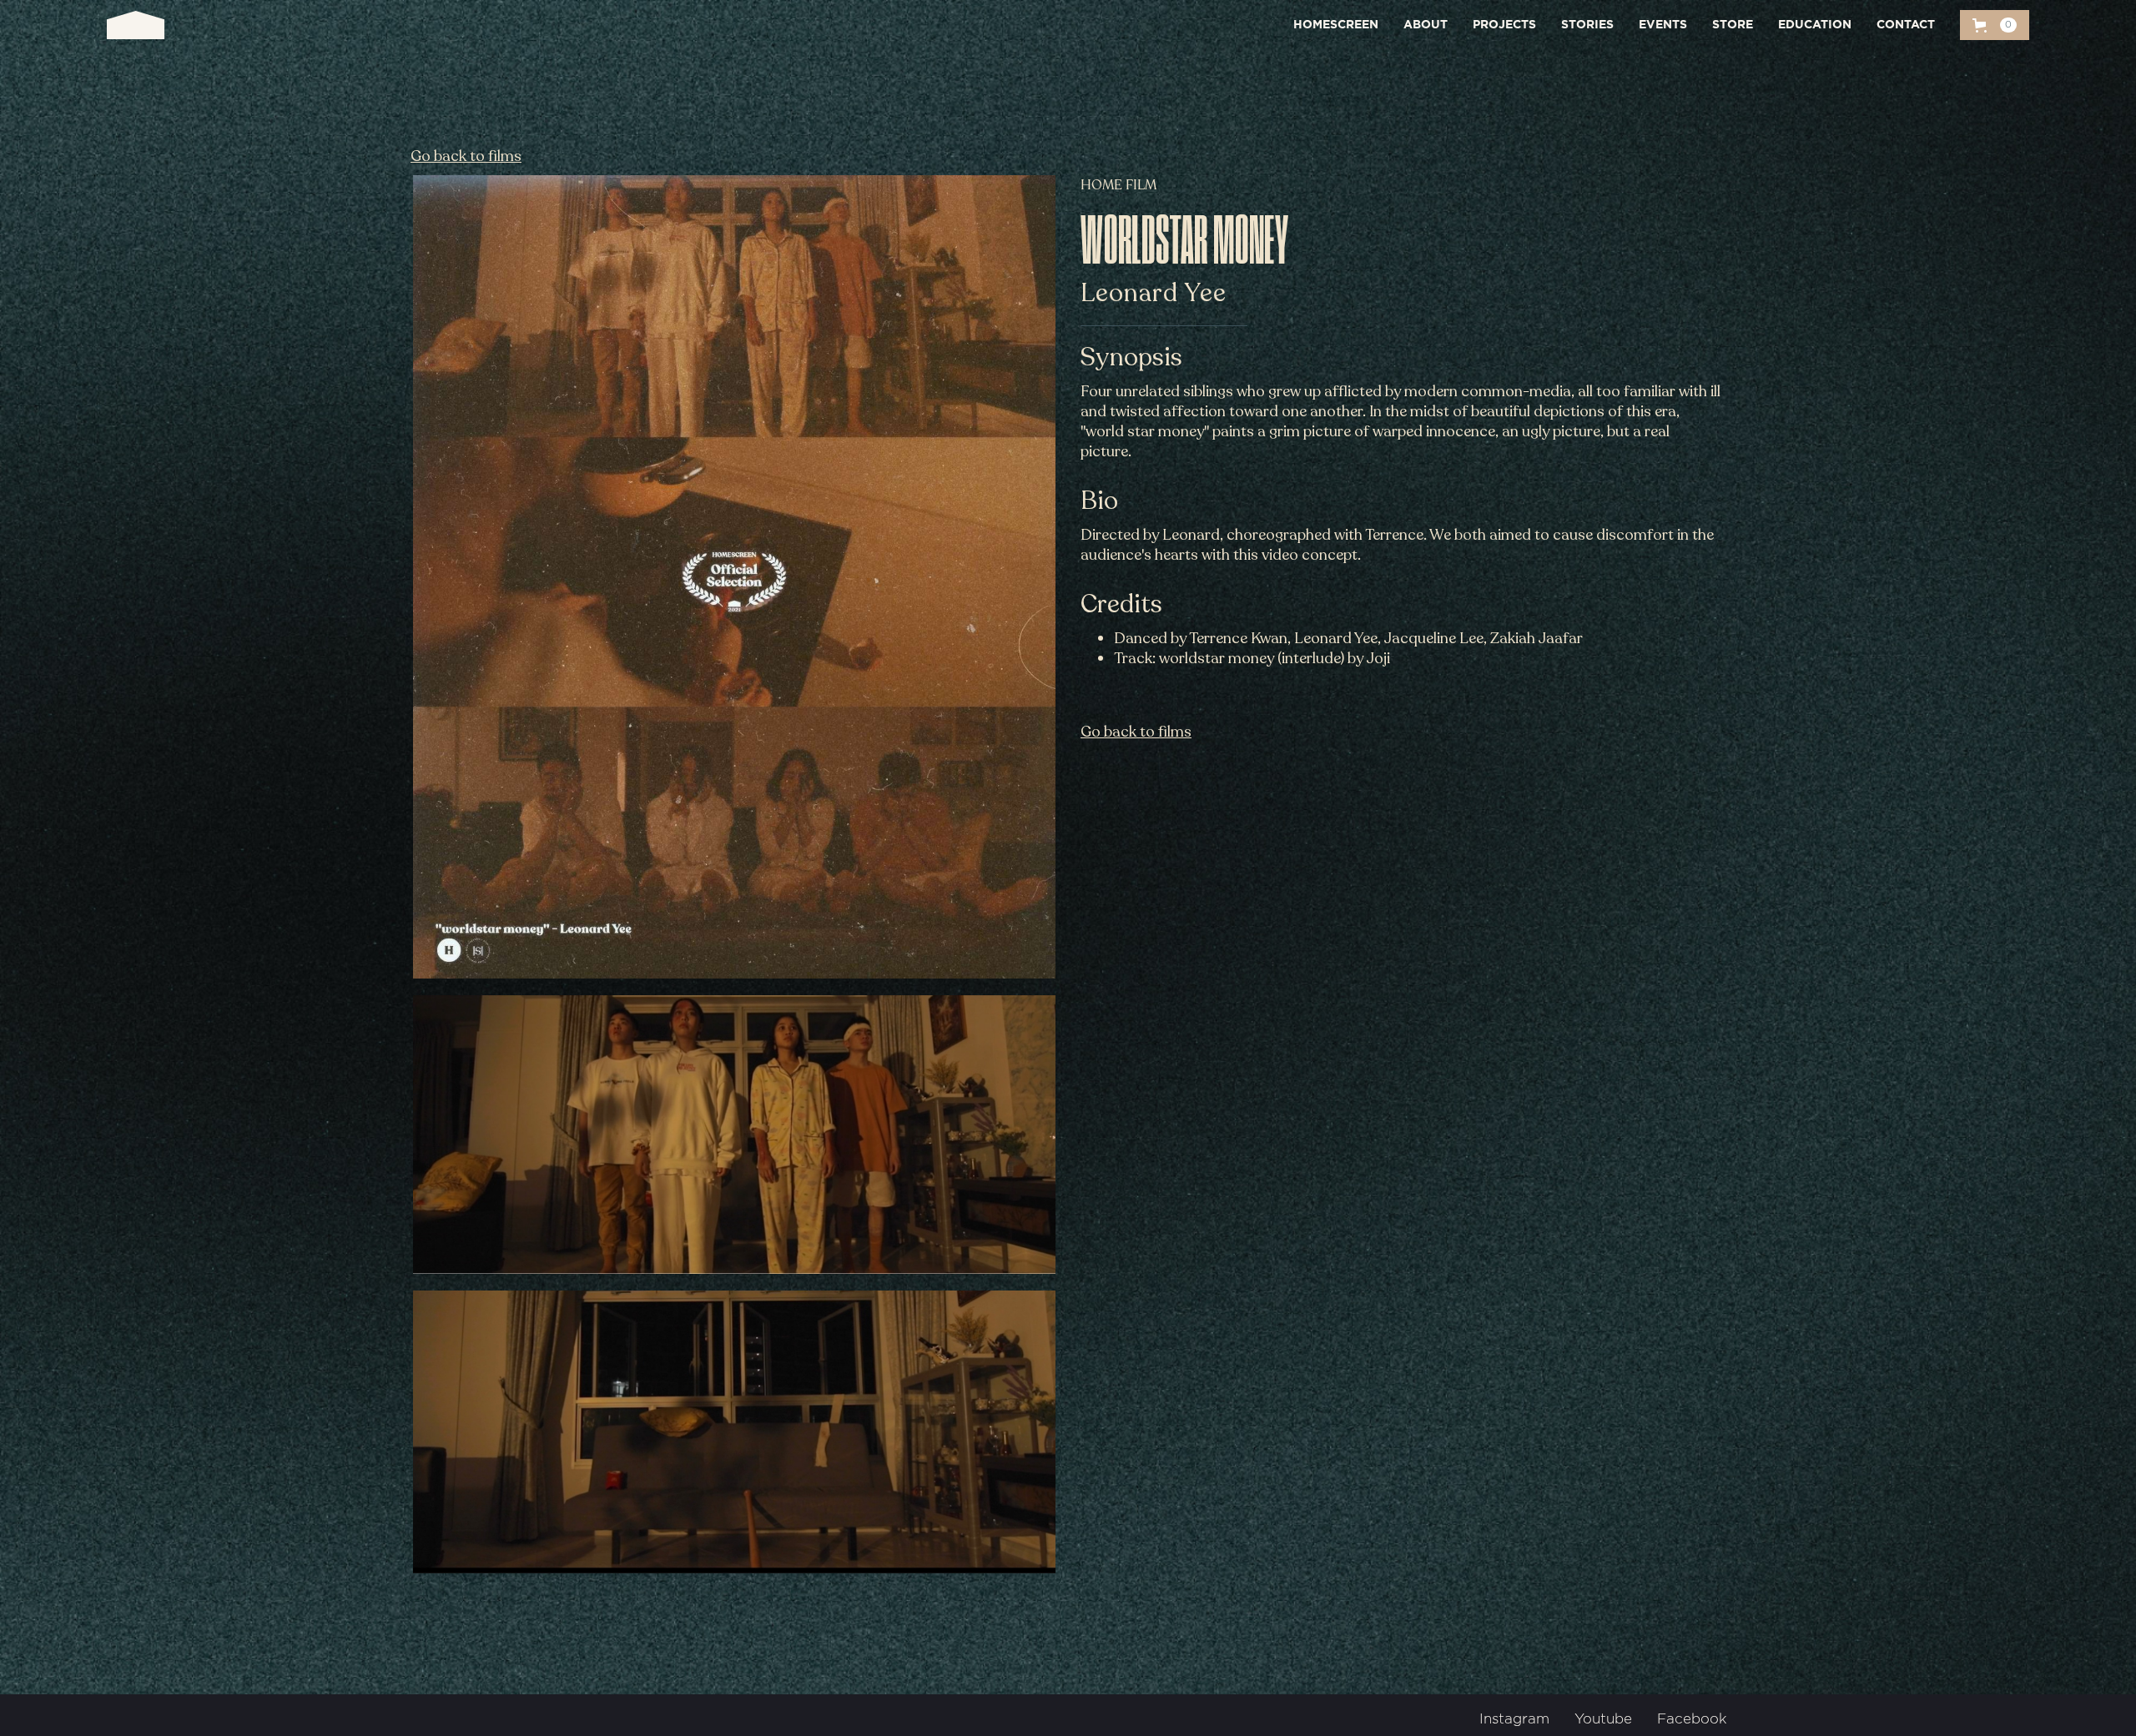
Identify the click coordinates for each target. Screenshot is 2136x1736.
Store (1733, 25)
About (1426, 25)
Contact (1906, 25)
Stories (1587, 25)
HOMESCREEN (1336, 25)
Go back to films (466, 156)
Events (1663, 25)
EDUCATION (1815, 25)
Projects (1504, 25)
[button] (1995, 25)
